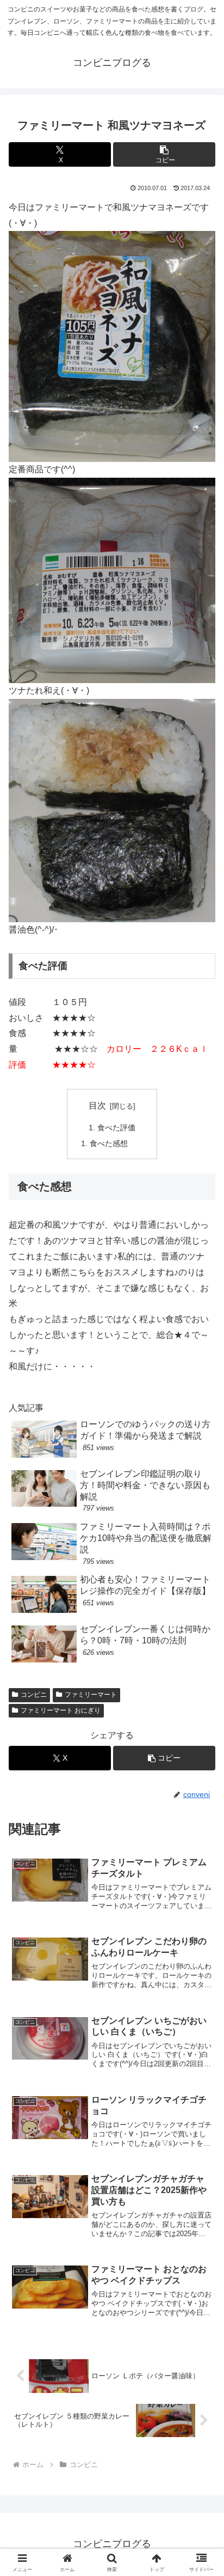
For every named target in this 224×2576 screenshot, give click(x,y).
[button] (164, 154)
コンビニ (34, 1695)
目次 (97, 1106)
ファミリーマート (91, 1695)
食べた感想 (109, 1143)
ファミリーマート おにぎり (61, 1710)
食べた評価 (116, 1128)
